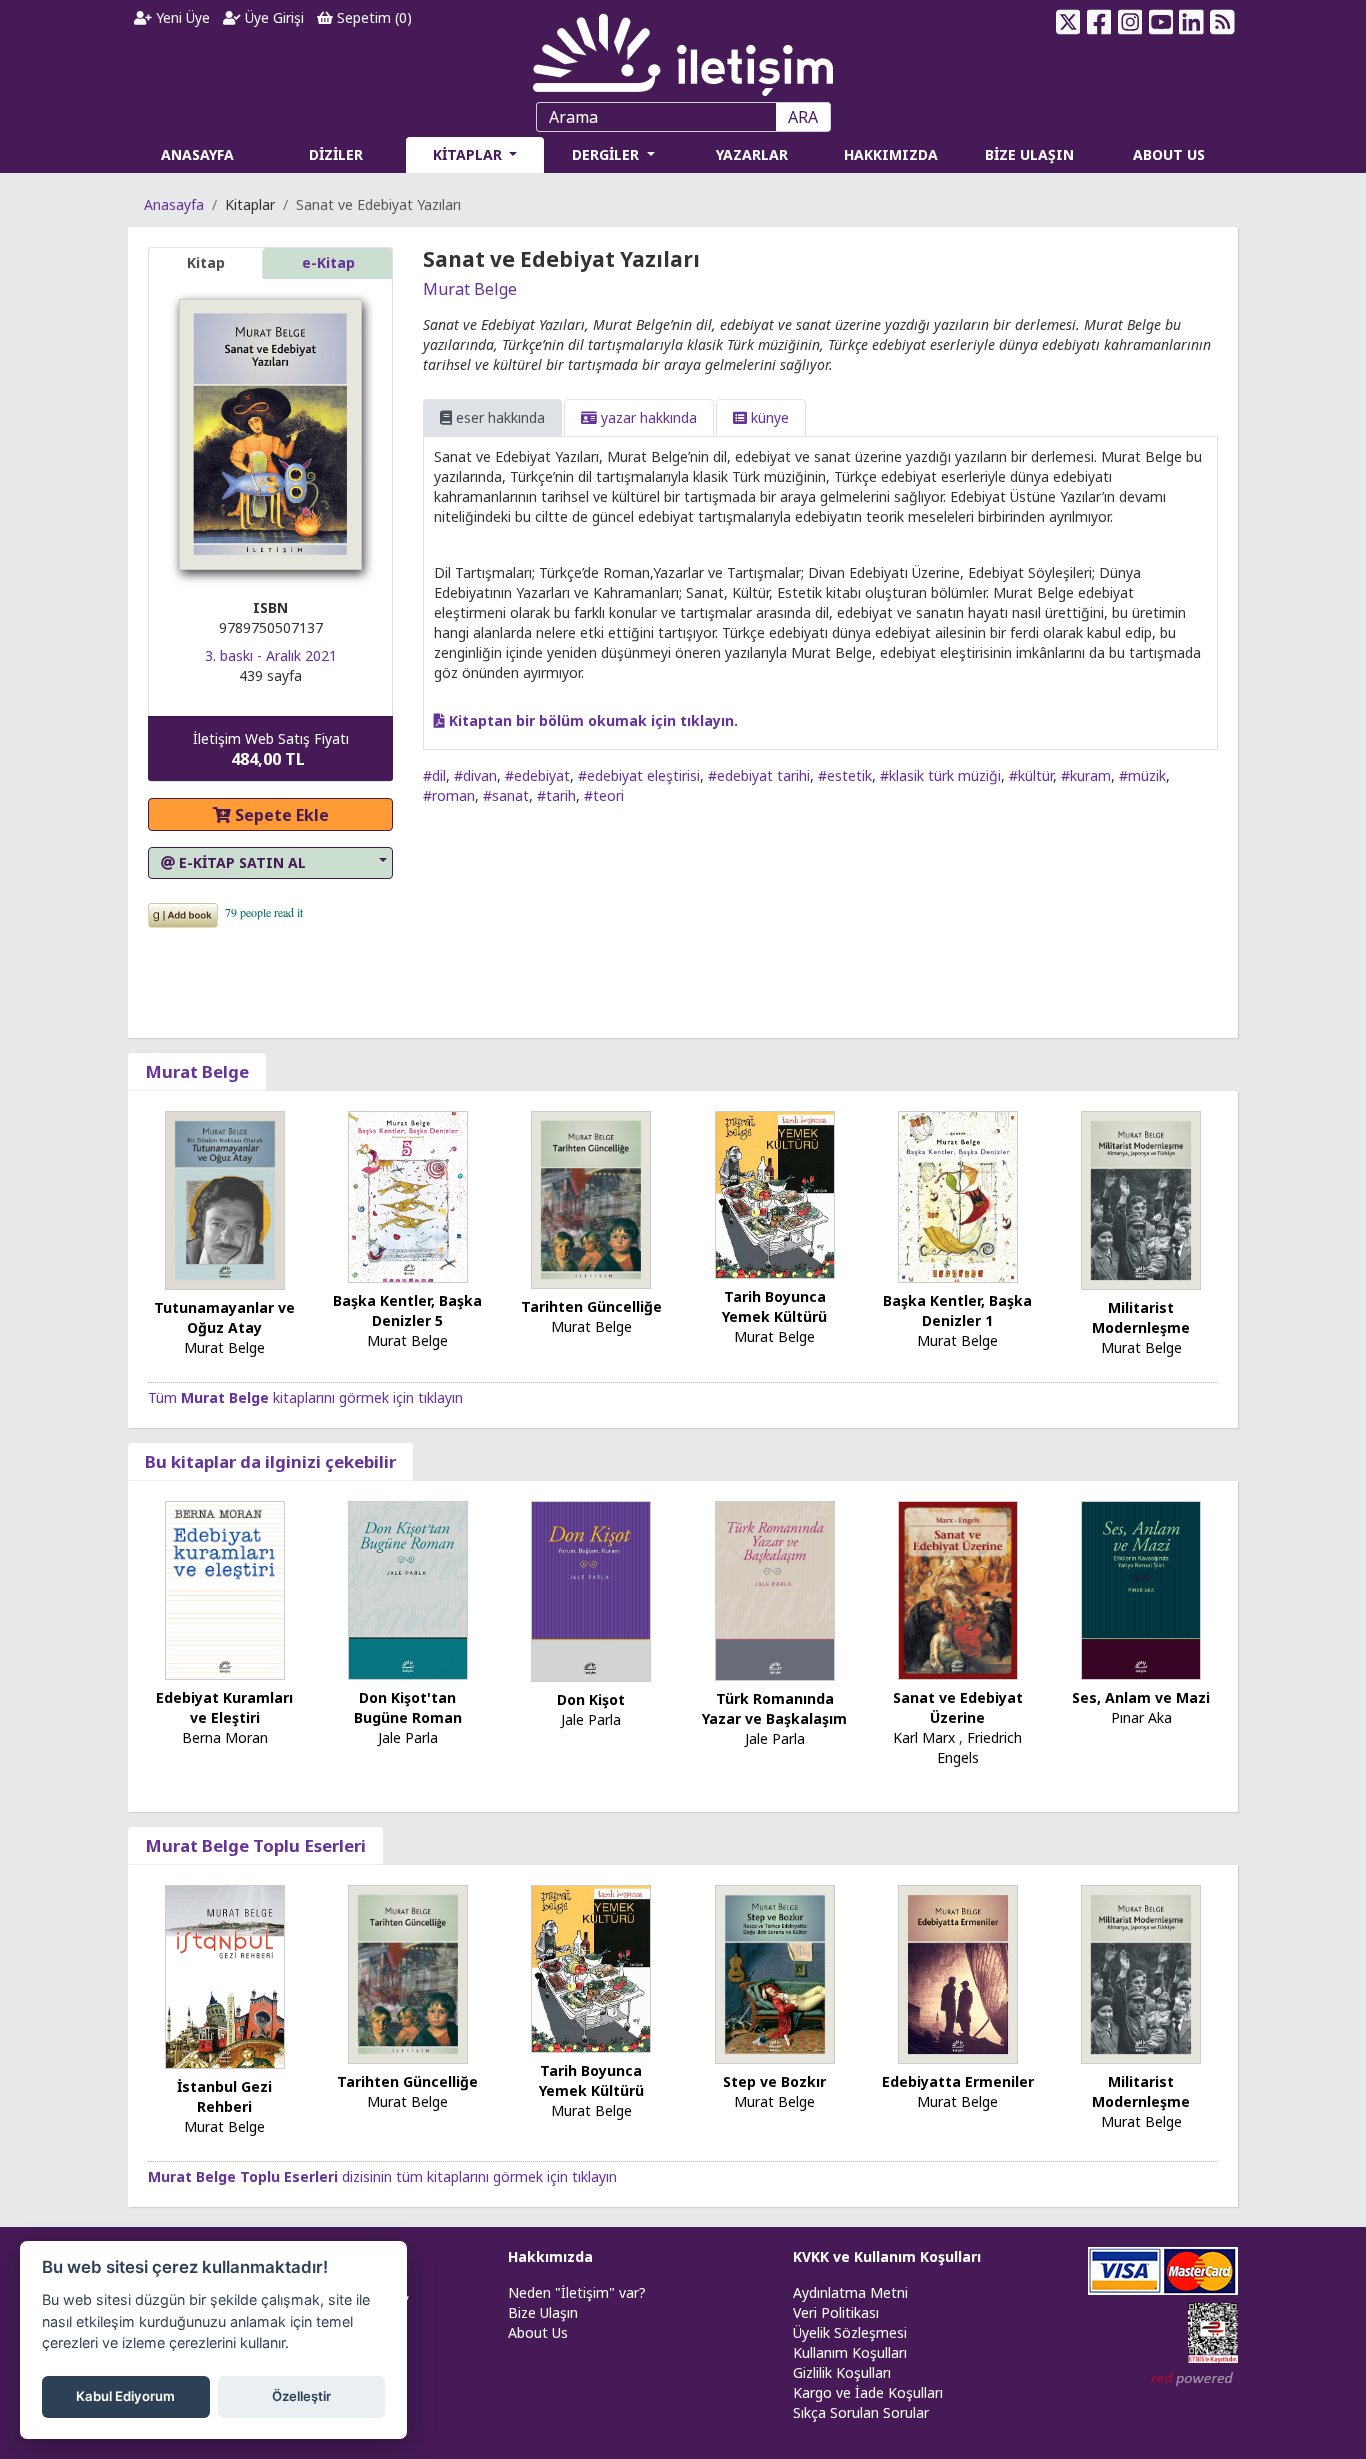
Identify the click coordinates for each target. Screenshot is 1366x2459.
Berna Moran (225, 1737)
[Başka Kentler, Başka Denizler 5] (408, 1194)
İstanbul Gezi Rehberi (224, 2096)
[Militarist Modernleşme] (1141, 1198)
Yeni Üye (181, 17)
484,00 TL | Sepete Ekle (1256, 2383)
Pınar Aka (1141, 1717)
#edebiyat (537, 775)
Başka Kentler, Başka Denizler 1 (957, 1310)
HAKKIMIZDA (891, 154)
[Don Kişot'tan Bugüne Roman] (408, 1588)
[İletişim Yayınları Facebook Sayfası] (1099, 22)
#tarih (556, 795)
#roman (449, 795)
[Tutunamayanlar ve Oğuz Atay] (225, 1198)
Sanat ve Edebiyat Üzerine (958, 1707)
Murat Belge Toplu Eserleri (255, 1845)
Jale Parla (408, 1737)
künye (768, 417)
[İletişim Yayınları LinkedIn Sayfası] (1191, 22)
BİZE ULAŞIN (1029, 154)
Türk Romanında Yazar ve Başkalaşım (774, 1708)
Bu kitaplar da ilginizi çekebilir (270, 1461)
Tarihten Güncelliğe (591, 1306)
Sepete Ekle (280, 815)
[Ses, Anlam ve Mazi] (1141, 1588)
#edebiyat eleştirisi (639, 775)
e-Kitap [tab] (328, 262)
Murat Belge (470, 289)
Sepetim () (372, 17)
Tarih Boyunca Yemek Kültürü (774, 1306)
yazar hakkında (647, 417)
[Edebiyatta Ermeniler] (958, 1972)
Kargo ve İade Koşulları (868, 2392)
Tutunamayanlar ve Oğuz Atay (224, 1317)
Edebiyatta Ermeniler (958, 2081)
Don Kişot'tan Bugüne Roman (408, 1707)
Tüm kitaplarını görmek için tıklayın (305, 1397)
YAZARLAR (752, 154)
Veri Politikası (836, 2312)
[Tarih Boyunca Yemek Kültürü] (775, 1193)
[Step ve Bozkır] (775, 1972)
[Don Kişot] (591, 1589)
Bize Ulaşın (543, 2312)
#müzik (1142, 775)
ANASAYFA (197, 154)
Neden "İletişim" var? (577, 2292)
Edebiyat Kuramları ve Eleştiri (224, 1707)
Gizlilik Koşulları (842, 2372)
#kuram (1086, 775)
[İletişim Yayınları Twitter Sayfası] (1068, 22)
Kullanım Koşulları (850, 2352)
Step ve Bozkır (774, 2081)
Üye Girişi (272, 17)
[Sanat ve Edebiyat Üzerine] (958, 1588)
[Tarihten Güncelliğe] (591, 1198)
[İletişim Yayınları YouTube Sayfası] (1160, 22)
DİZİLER (336, 154)
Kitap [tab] (206, 262)
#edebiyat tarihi (759, 775)
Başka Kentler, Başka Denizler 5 (407, 1310)
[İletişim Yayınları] (683, 49)
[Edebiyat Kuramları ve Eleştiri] (225, 1588)
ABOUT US (1169, 154)
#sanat (506, 795)
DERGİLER (607, 154)
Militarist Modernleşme (1141, 1317)
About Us (538, 2332)
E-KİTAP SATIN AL (240, 862)
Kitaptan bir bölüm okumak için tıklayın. (591, 720)
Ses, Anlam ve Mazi (1141, 1697)
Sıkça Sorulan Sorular (861, 2412)
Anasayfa (174, 204)
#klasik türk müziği (940, 775)
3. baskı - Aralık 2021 (271, 655)
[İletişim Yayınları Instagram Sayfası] (1130, 22)
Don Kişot (591, 1699)
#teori (604, 795)
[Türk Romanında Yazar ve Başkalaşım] (775, 1589)
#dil (434, 775)
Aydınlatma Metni (850, 2292)
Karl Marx (924, 1737)
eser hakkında (498, 417)
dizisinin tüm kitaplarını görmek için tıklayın (382, 2176)
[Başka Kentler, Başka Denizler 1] (958, 1195)
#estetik (845, 775)
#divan (475, 775)
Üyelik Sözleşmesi (850, 2332)
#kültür (1031, 775)
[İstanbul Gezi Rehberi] (225, 1974)
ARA (803, 117)
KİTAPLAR (469, 154)
